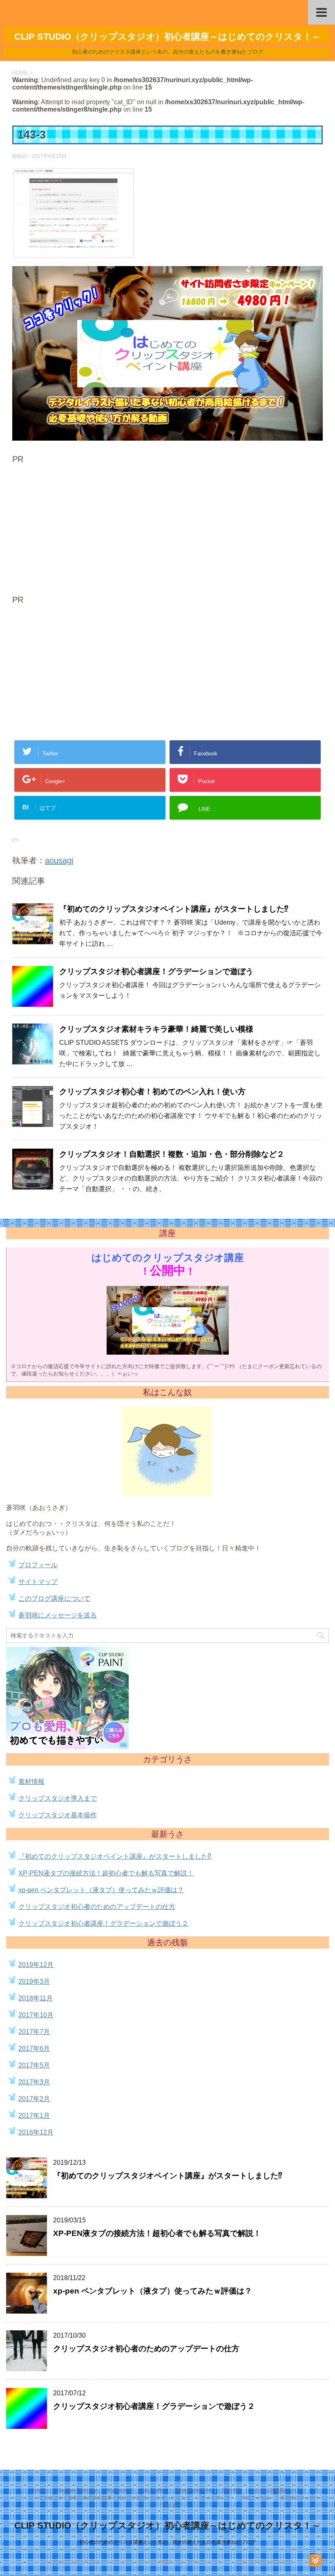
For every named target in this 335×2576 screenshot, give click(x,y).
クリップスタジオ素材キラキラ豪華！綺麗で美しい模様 (156, 1029)
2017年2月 (34, 2099)
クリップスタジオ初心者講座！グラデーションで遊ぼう (156, 971)
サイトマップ (38, 1582)
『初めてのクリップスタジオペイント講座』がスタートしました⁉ (174, 909)
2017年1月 (34, 2116)
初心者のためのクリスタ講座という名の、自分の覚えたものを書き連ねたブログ (167, 2542)
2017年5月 (34, 2065)
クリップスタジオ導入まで (58, 1798)
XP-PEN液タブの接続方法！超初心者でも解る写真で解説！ (106, 1873)
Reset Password (193, 2490)
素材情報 (31, 1782)
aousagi (59, 860)
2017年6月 (34, 2048)
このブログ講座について (54, 1598)
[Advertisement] (81, 531)
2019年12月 (36, 1965)
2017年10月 (36, 2015)
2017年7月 (34, 2032)
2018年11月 (36, 1998)
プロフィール (38, 1565)
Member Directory (77, 2490)
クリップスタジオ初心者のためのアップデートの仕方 (97, 1907)
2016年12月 (36, 2132)
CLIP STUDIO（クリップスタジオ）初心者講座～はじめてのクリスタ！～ (167, 2526)
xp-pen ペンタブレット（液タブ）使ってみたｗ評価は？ (101, 1890)
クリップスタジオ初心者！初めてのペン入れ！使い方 (152, 1092)
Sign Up (230, 2490)
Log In (40, 2490)
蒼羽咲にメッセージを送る (58, 1615)
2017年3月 (34, 2082)
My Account (120, 2490)
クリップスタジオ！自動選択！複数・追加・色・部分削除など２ (172, 1154)
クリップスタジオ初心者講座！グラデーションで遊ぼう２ (103, 1923)
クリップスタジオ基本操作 (58, 1815)
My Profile (154, 2490)
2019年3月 (34, 1981)
